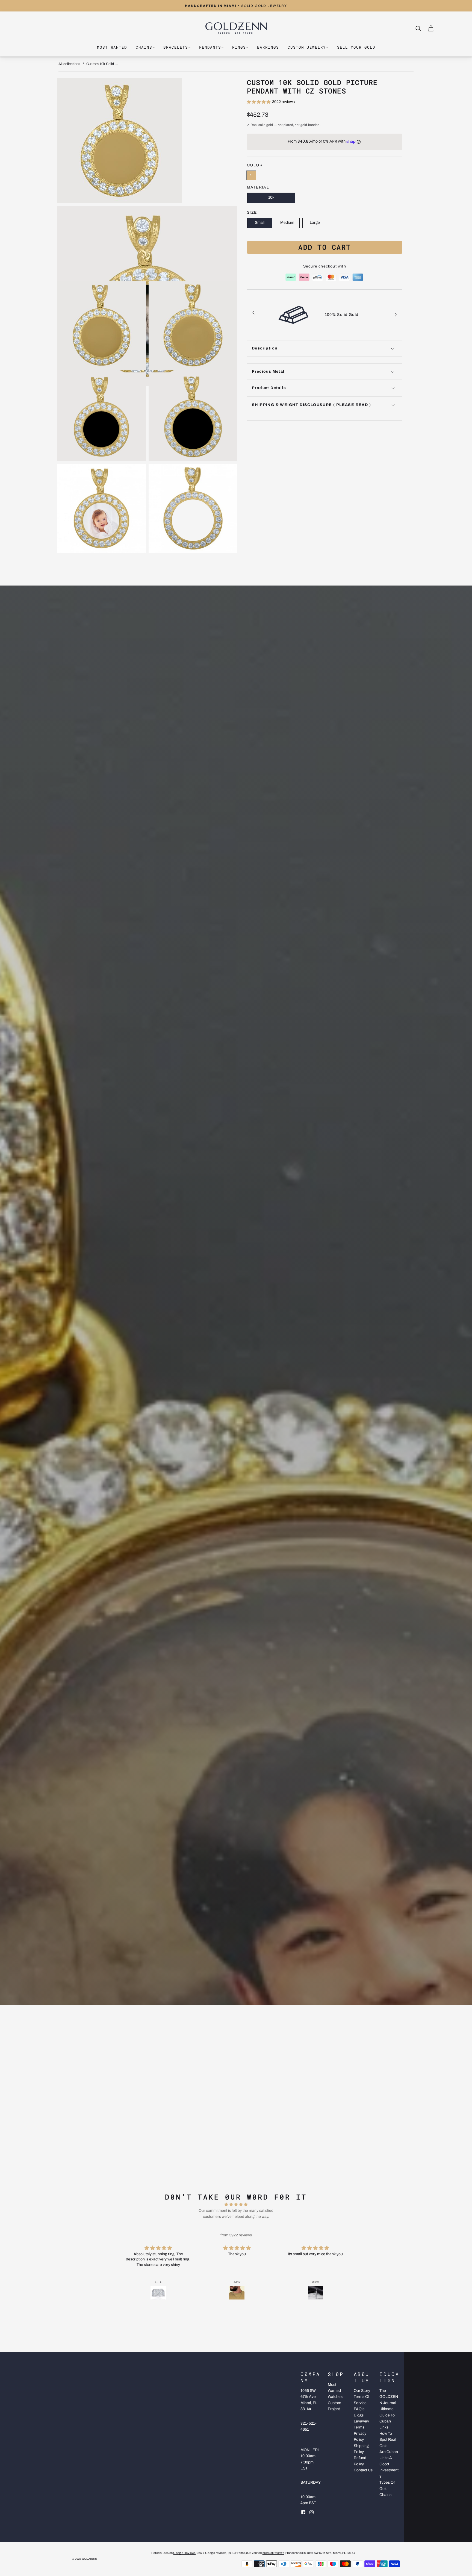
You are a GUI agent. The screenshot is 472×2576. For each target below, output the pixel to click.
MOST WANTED (112, 47)
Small (260, 223)
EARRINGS (268, 47)
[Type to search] (415, 28)
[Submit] (420, 29)
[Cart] (431, 28)
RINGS (239, 47)
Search (424, 28)
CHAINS (144, 47)
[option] (325, 315)
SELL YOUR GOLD (356, 47)
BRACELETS (176, 47)
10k (271, 198)
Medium (287, 223)
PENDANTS (210, 47)
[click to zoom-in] (147, 141)
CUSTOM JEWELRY (307, 47)
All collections (69, 64)
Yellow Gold (251, 175)
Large (315, 223)
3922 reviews (283, 102)
